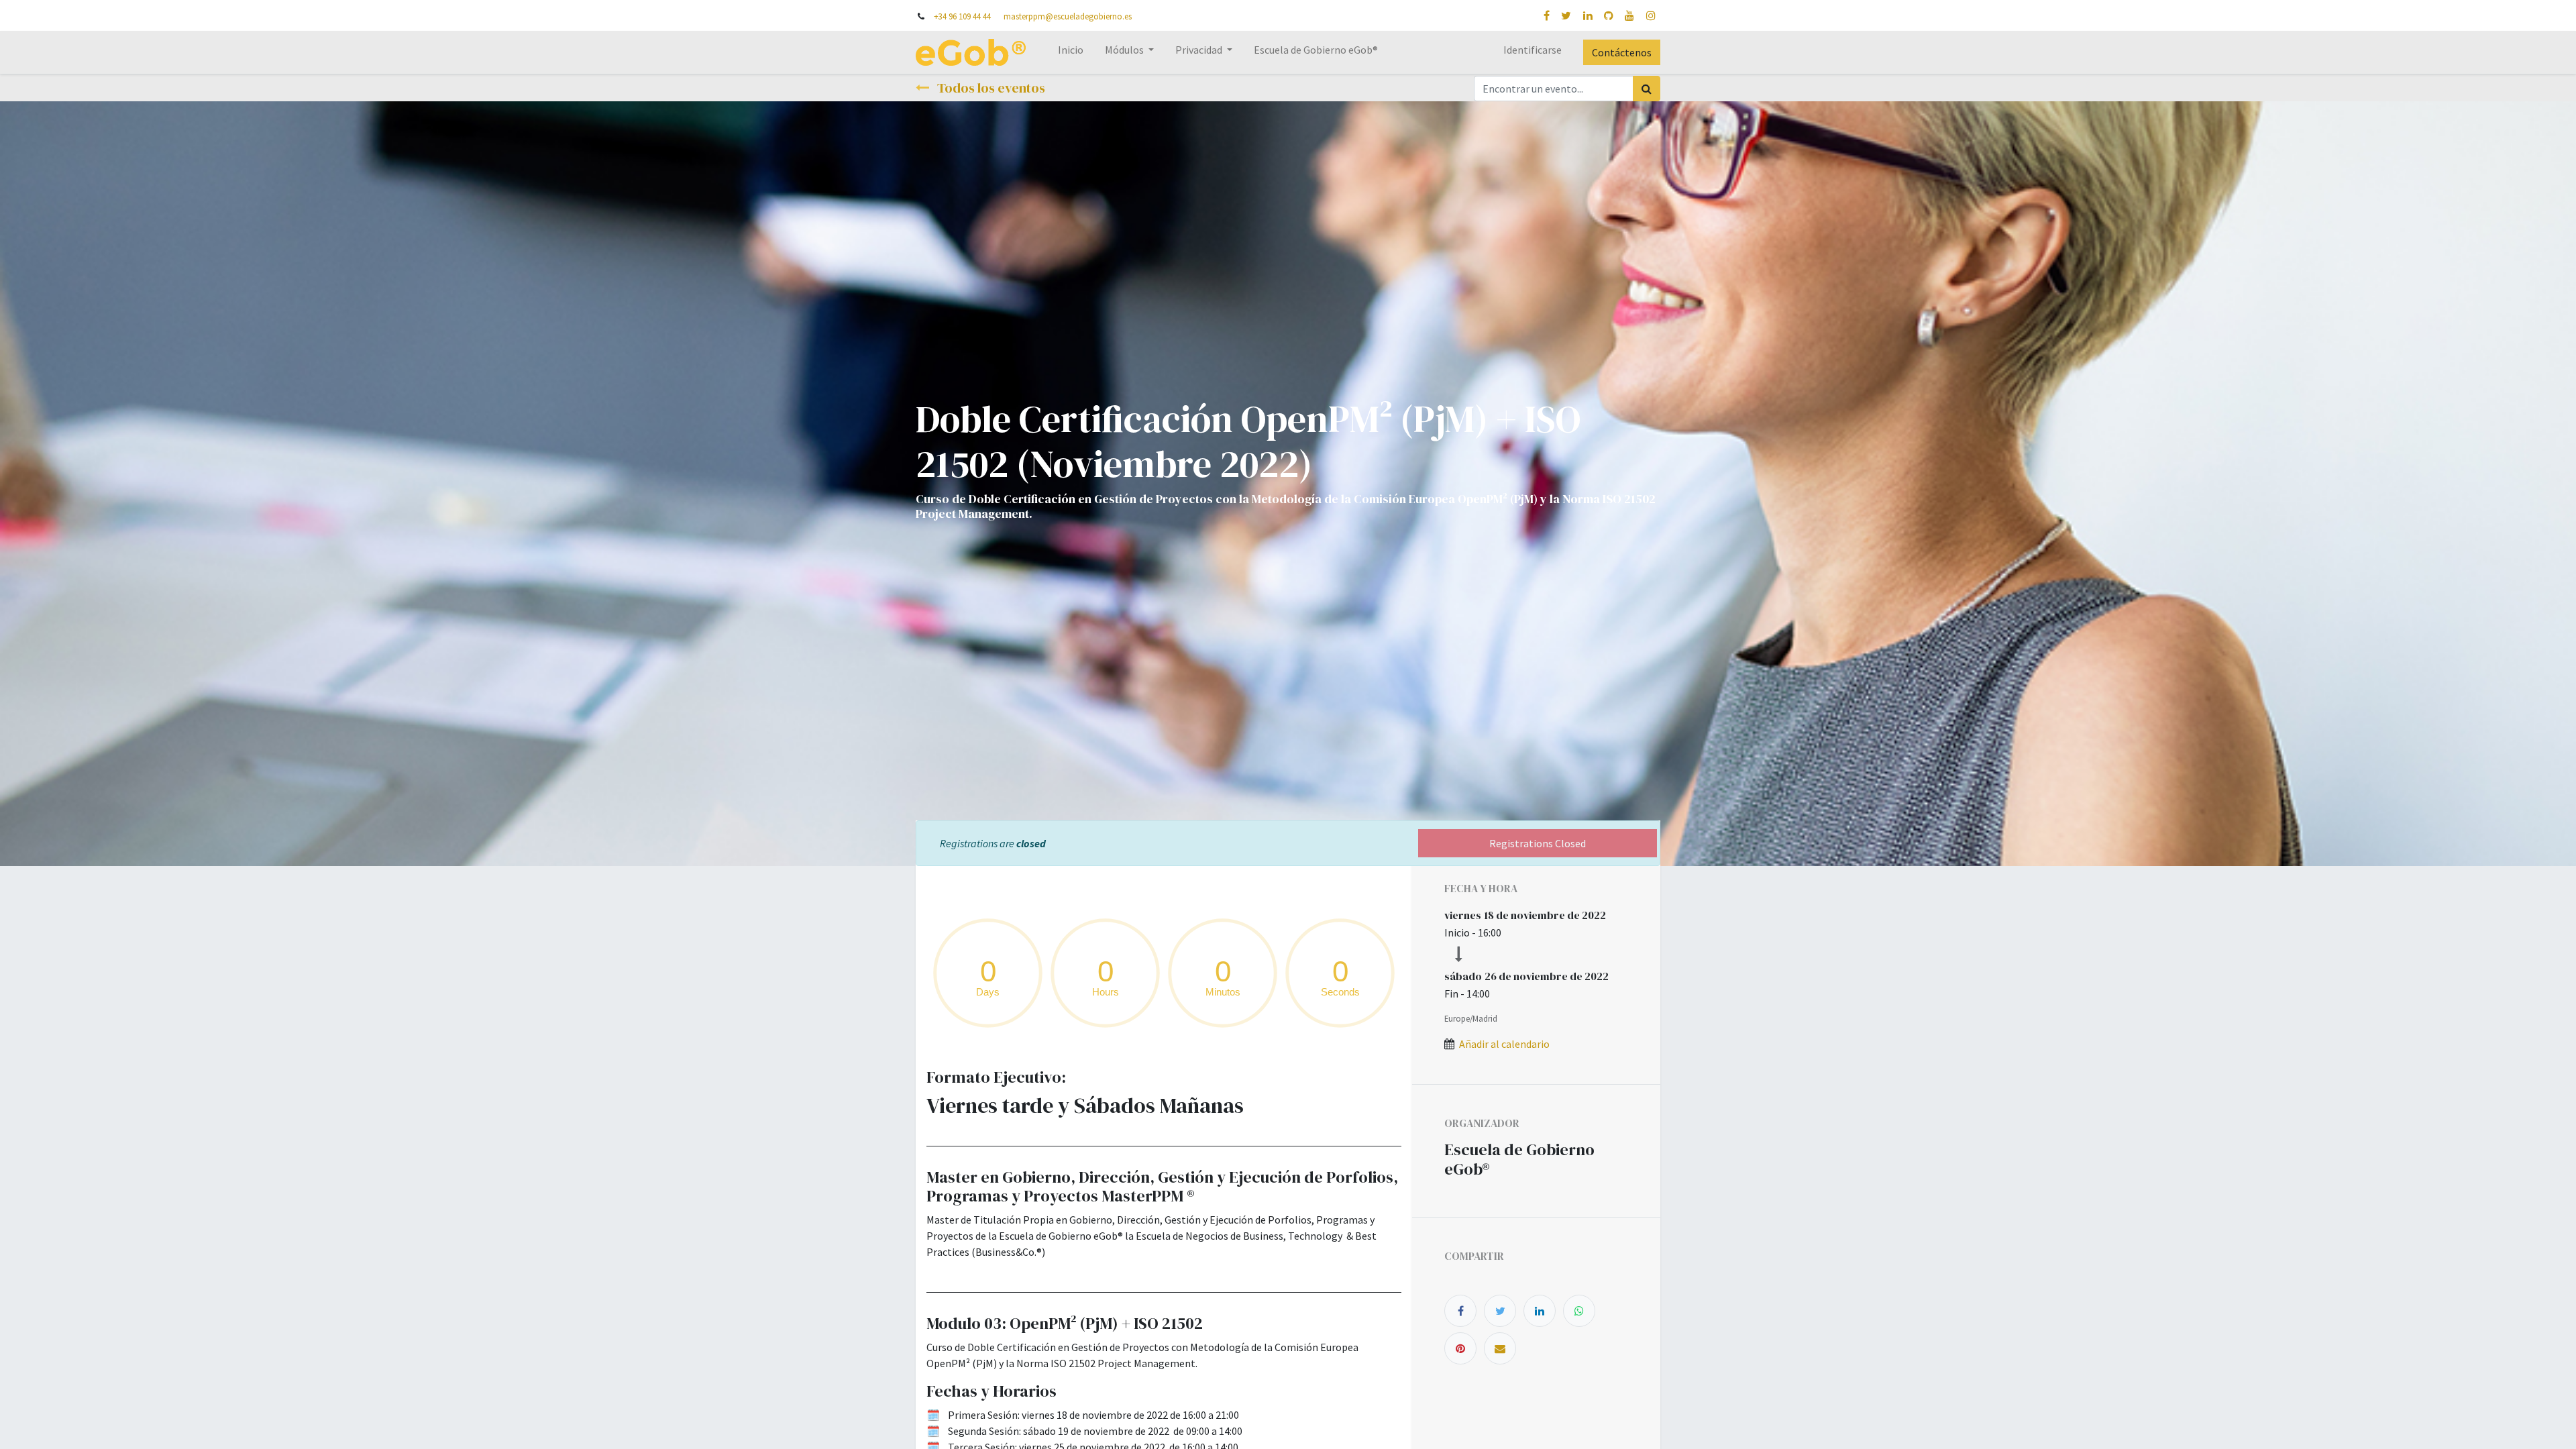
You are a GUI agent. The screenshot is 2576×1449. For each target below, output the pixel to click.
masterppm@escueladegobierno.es (1068, 16)
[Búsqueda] (1647, 89)
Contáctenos (1622, 52)
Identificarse (1533, 50)
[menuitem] (1071, 52)
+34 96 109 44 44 (962, 16)
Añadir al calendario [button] (1504, 1044)
